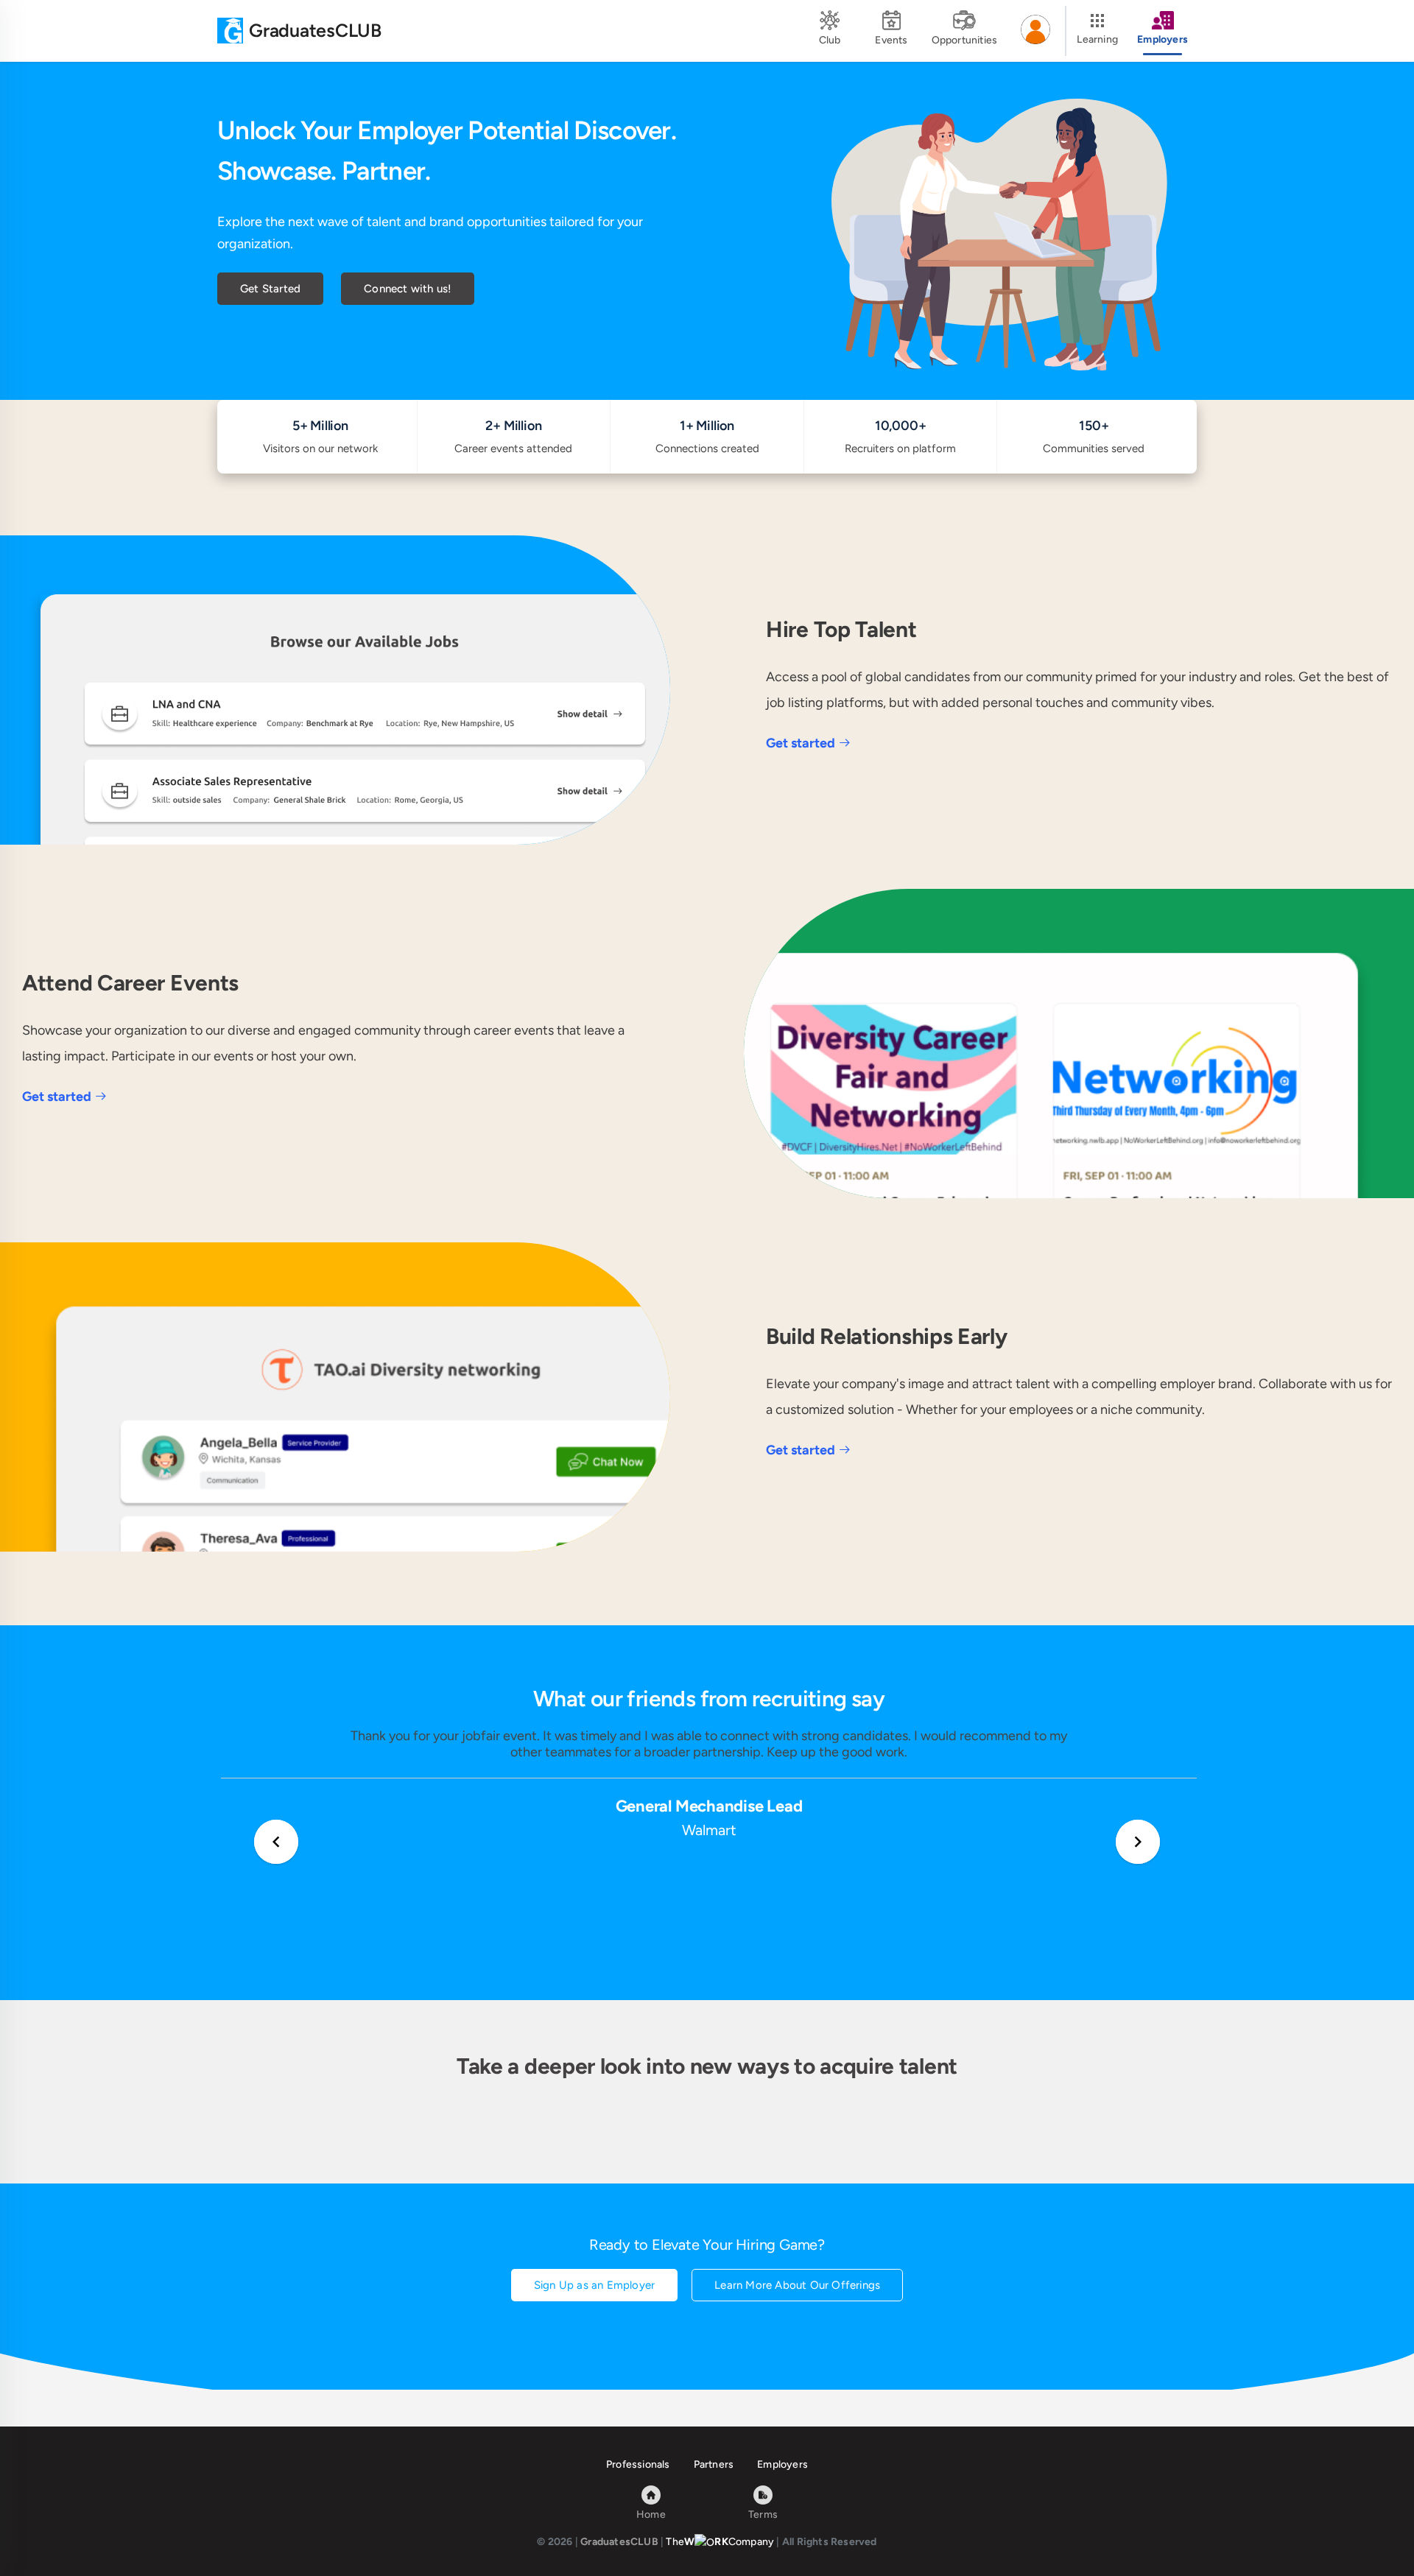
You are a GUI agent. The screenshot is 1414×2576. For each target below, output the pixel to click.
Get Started (270, 289)
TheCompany (720, 2542)
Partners (714, 2464)
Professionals (638, 2464)
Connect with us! (408, 289)
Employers (782, 2464)
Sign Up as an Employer (594, 2285)
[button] (1035, 31)
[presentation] (276, 1842)
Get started (801, 743)
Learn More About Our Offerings (797, 2285)
